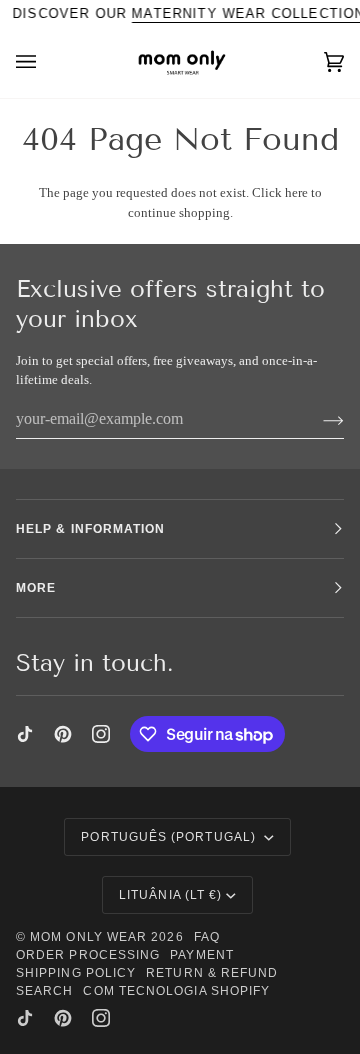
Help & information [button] (90, 529)
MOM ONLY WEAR (88, 937)
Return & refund (212, 973)
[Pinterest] (63, 734)
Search (44, 991)
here (296, 192)
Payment (202, 955)
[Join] (317, 419)
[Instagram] (101, 734)
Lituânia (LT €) (170, 895)
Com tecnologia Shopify (176, 991)
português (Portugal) (170, 837)
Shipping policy (76, 973)
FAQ (207, 937)
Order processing (88, 955)
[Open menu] (46, 62)
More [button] (36, 588)
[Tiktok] (25, 734)
